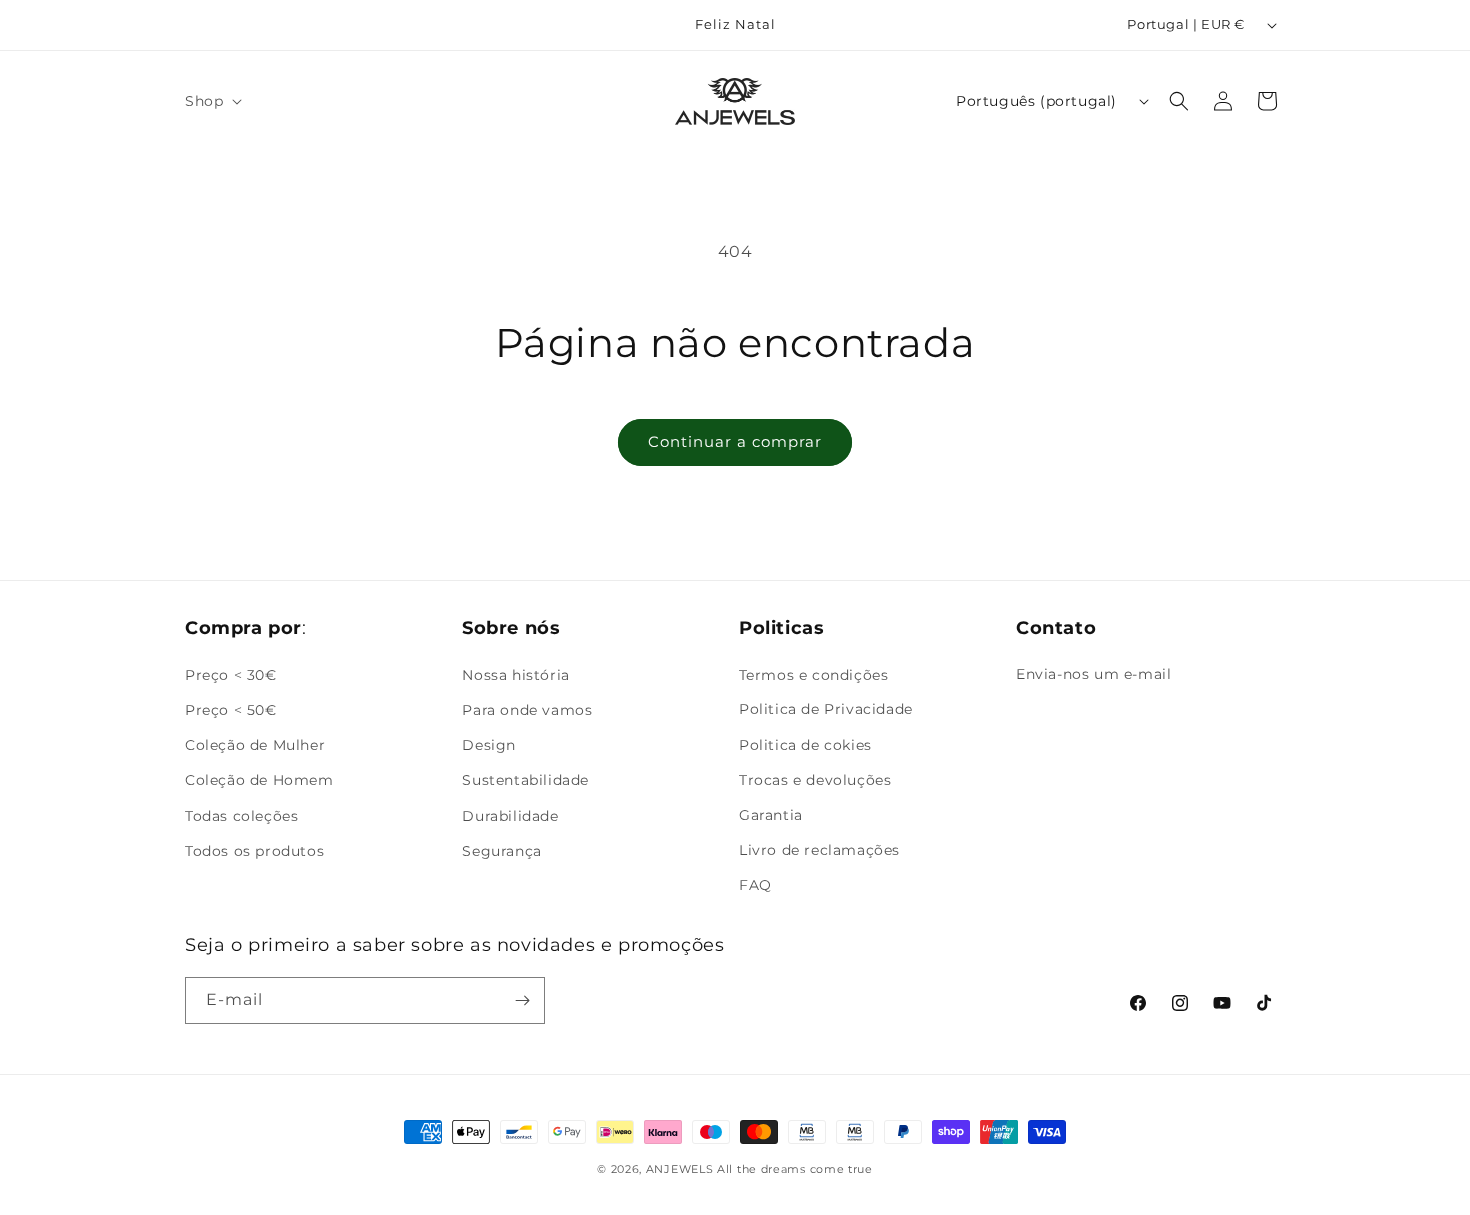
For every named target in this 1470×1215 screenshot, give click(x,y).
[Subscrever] (522, 1000)
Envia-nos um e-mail (1093, 674)
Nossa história (515, 674)
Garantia (771, 815)
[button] (211, 101)
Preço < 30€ (231, 674)
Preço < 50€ (231, 709)
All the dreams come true (795, 1169)
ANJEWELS (680, 1169)
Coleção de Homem (259, 780)
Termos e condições (814, 674)
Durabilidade (510, 815)
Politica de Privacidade (826, 709)
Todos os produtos (254, 850)
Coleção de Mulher (255, 745)
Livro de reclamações (819, 850)
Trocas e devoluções (815, 780)
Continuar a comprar (735, 441)
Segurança (501, 850)
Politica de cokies (805, 745)
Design (489, 745)
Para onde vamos (527, 709)
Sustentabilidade (525, 780)
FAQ (755, 885)
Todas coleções (241, 815)
